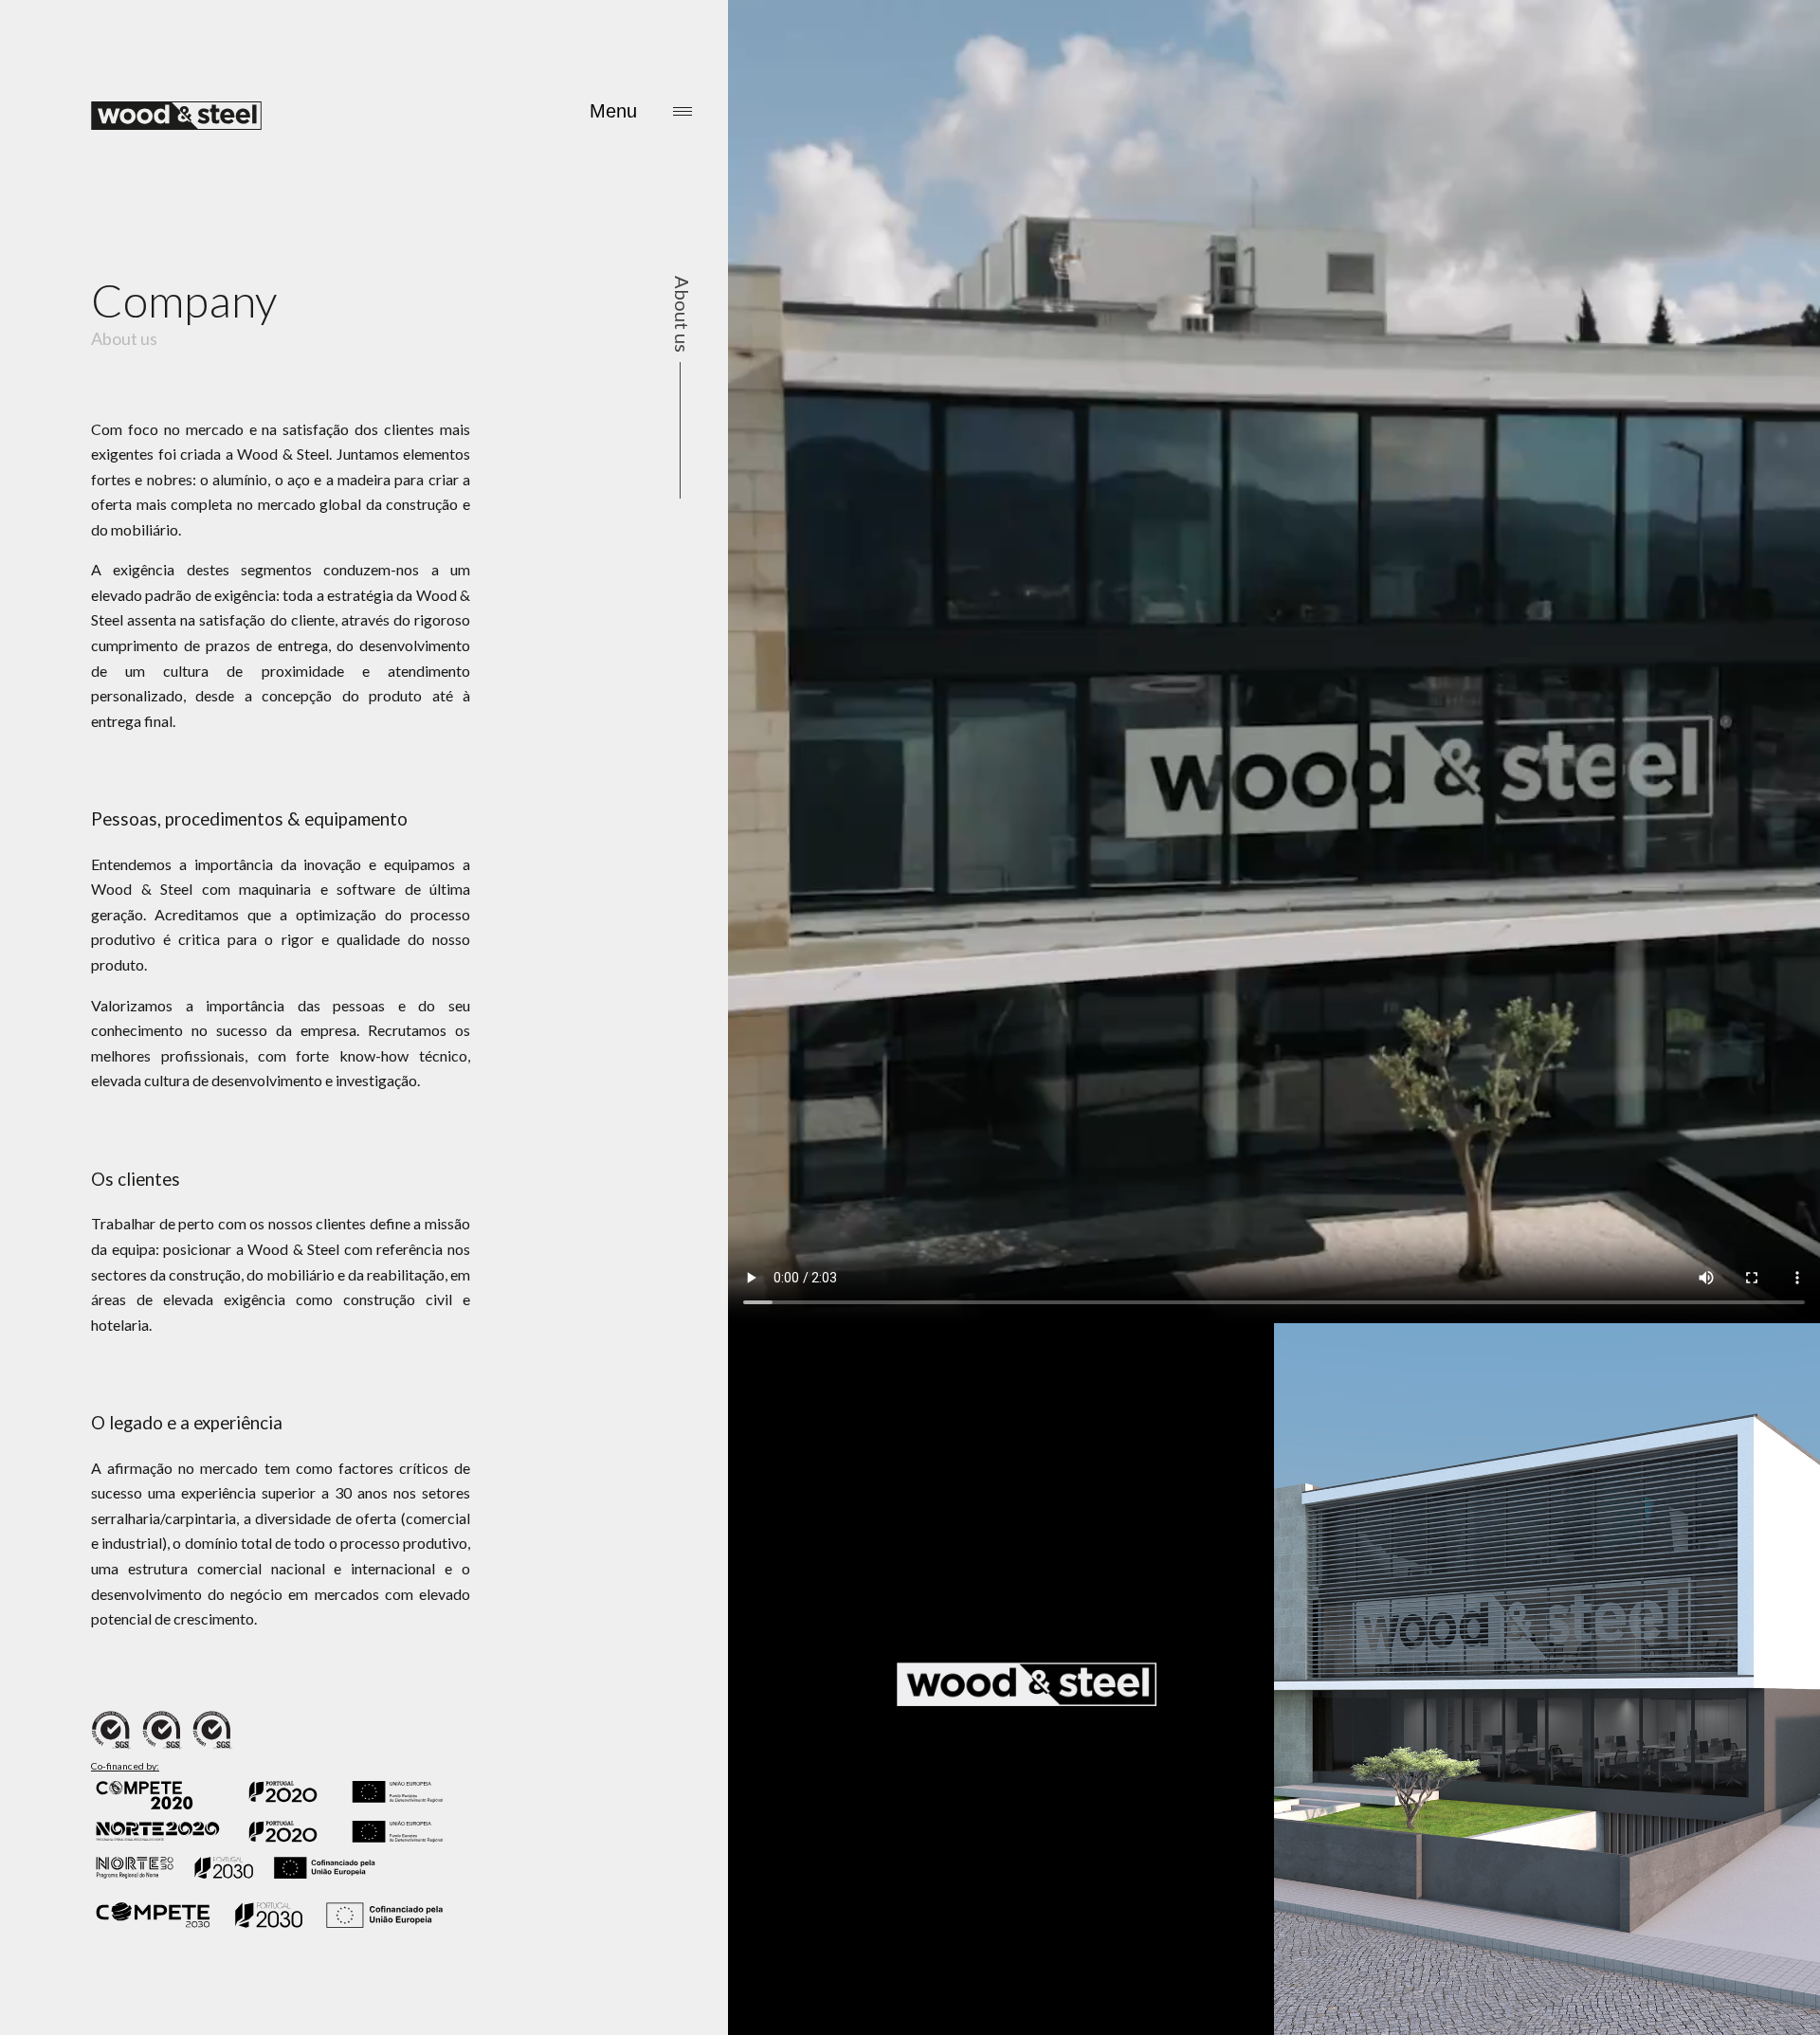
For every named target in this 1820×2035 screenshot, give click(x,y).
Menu (613, 111)
